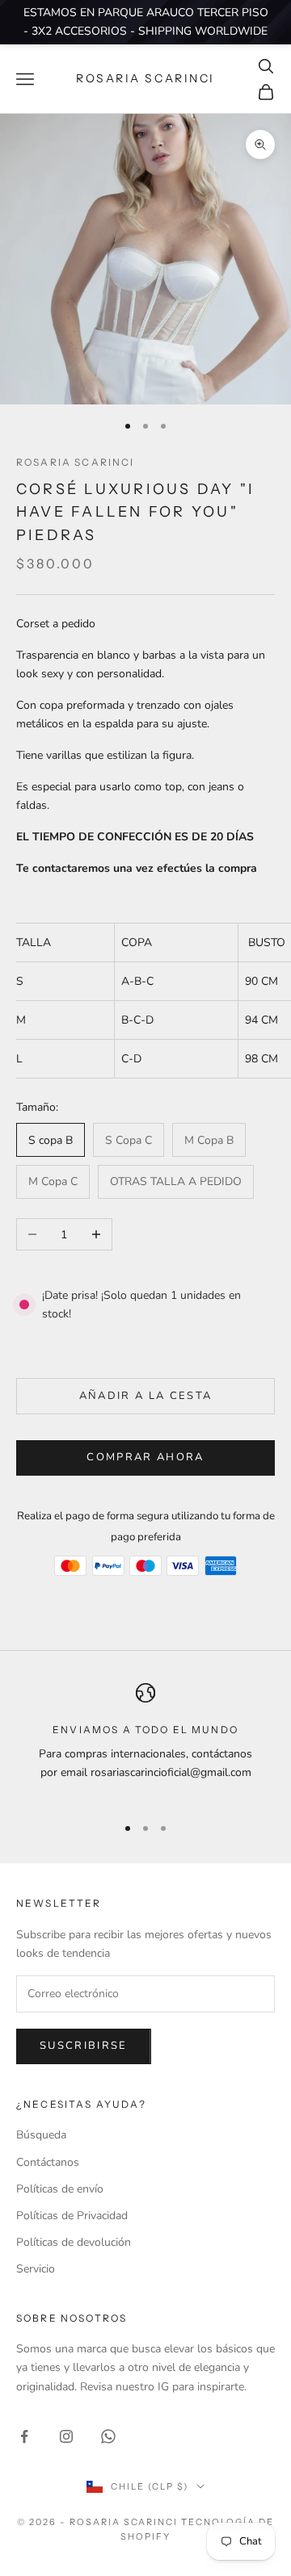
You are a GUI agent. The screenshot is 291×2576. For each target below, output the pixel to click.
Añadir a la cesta (146, 1396)
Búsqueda (41, 2135)
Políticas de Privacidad (72, 2216)
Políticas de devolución (74, 2242)
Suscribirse (84, 2046)
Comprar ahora (145, 1457)
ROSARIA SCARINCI (76, 462)
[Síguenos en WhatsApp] (108, 2436)
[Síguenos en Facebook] (24, 2436)
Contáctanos (48, 2162)
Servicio (36, 2269)
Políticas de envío (60, 2189)
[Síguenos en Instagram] (66, 2436)
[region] (145, 1742)
